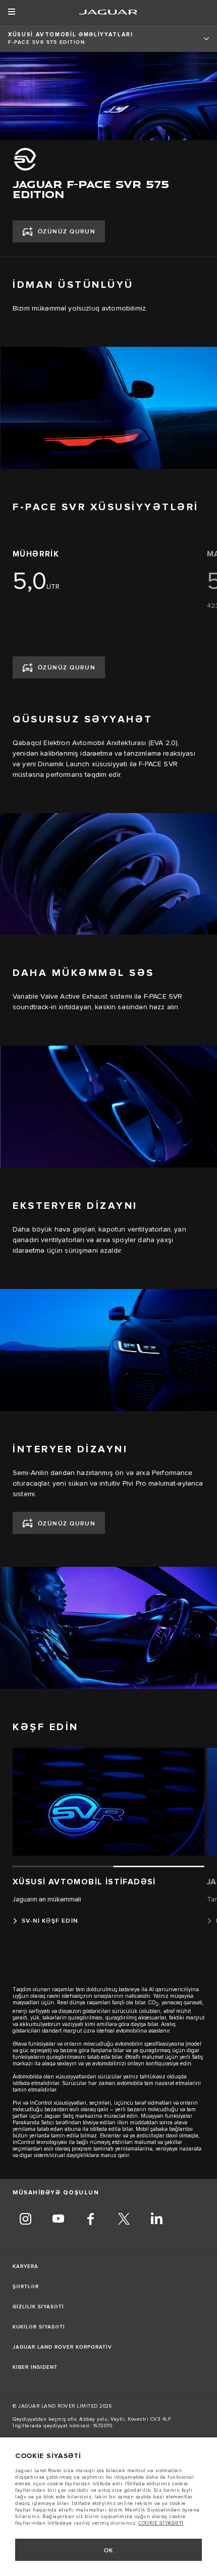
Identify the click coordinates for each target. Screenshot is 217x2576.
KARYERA (25, 2266)
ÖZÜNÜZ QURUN (67, 232)
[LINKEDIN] (156, 2220)
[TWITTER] (124, 2220)
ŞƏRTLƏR (26, 2287)
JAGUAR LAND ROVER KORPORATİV (62, 2347)
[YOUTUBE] (58, 2220)
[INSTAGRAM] (25, 2220)
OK (109, 2551)
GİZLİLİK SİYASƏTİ (38, 2307)
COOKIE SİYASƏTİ (161, 2523)
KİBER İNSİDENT (35, 2367)
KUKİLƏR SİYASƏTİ (39, 2327)
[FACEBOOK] (91, 2220)
